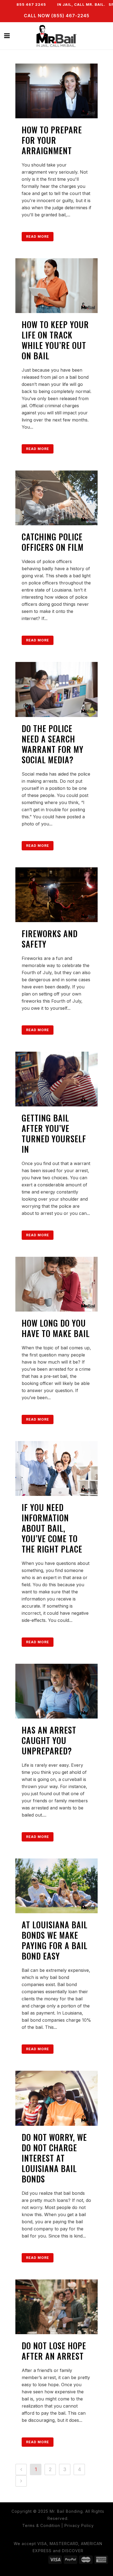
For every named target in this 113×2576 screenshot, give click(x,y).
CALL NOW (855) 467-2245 (57, 16)
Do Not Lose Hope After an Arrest (54, 2351)
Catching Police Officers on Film (53, 542)
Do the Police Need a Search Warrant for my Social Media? (53, 744)
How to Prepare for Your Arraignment (52, 140)
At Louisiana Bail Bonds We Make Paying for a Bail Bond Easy (55, 1940)
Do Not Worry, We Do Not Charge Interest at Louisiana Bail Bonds (54, 2158)
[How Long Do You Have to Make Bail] (56, 1284)
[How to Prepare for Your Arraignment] (56, 91)
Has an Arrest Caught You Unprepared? (49, 1740)
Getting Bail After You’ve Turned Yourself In (54, 1133)
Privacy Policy (79, 2525)
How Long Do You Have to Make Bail (56, 1328)
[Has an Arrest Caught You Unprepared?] (56, 1691)
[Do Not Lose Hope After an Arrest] (56, 2307)
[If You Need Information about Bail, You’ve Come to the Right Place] (56, 1468)
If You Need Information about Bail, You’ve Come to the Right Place (52, 1528)
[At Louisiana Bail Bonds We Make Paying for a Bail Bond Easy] (56, 1886)
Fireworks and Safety (50, 939)
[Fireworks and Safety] (56, 895)
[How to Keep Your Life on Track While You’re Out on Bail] (56, 286)
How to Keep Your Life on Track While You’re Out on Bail (55, 340)
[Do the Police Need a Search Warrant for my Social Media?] (56, 689)
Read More (38, 236)
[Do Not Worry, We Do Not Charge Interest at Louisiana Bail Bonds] (56, 2098)
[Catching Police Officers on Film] (56, 498)
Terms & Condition (41, 2525)
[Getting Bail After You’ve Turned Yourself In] (56, 1079)
